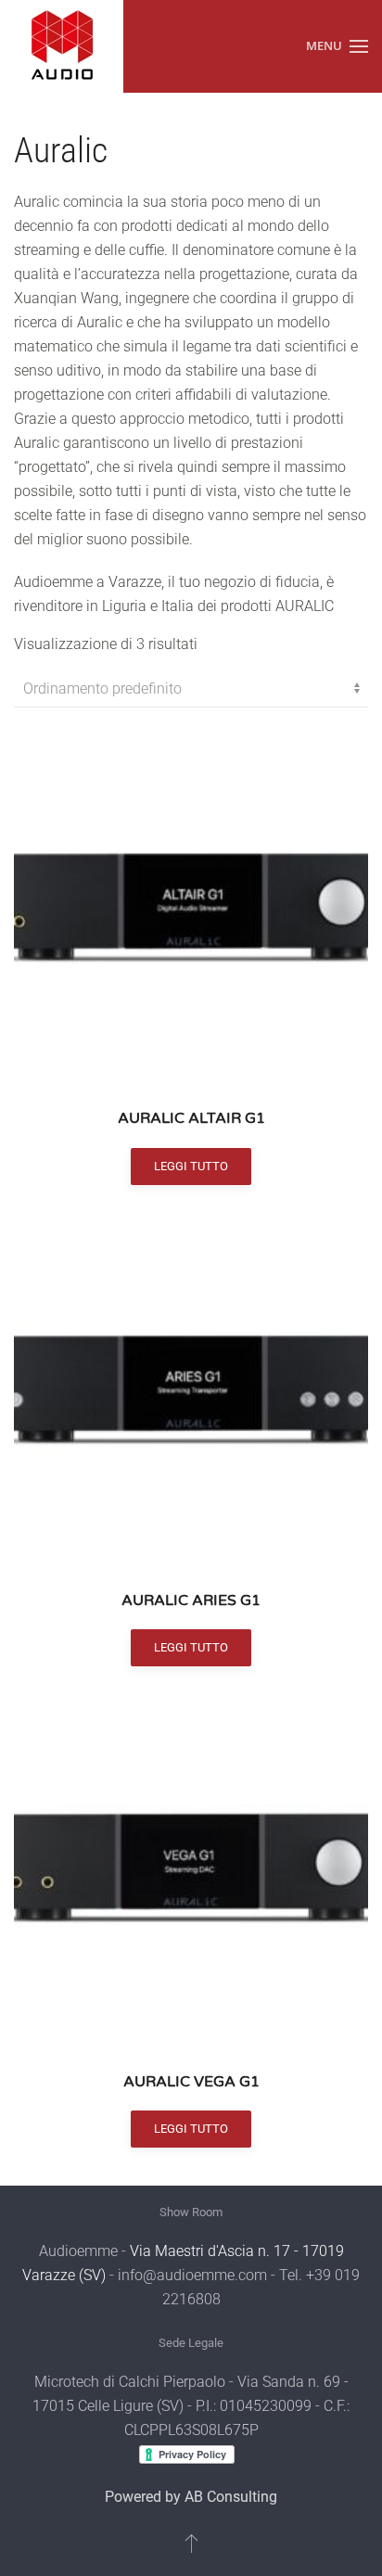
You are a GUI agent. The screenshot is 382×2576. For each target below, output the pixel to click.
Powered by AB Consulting (191, 2497)
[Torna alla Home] (62, 46)
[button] (337, 46)
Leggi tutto (191, 1166)
